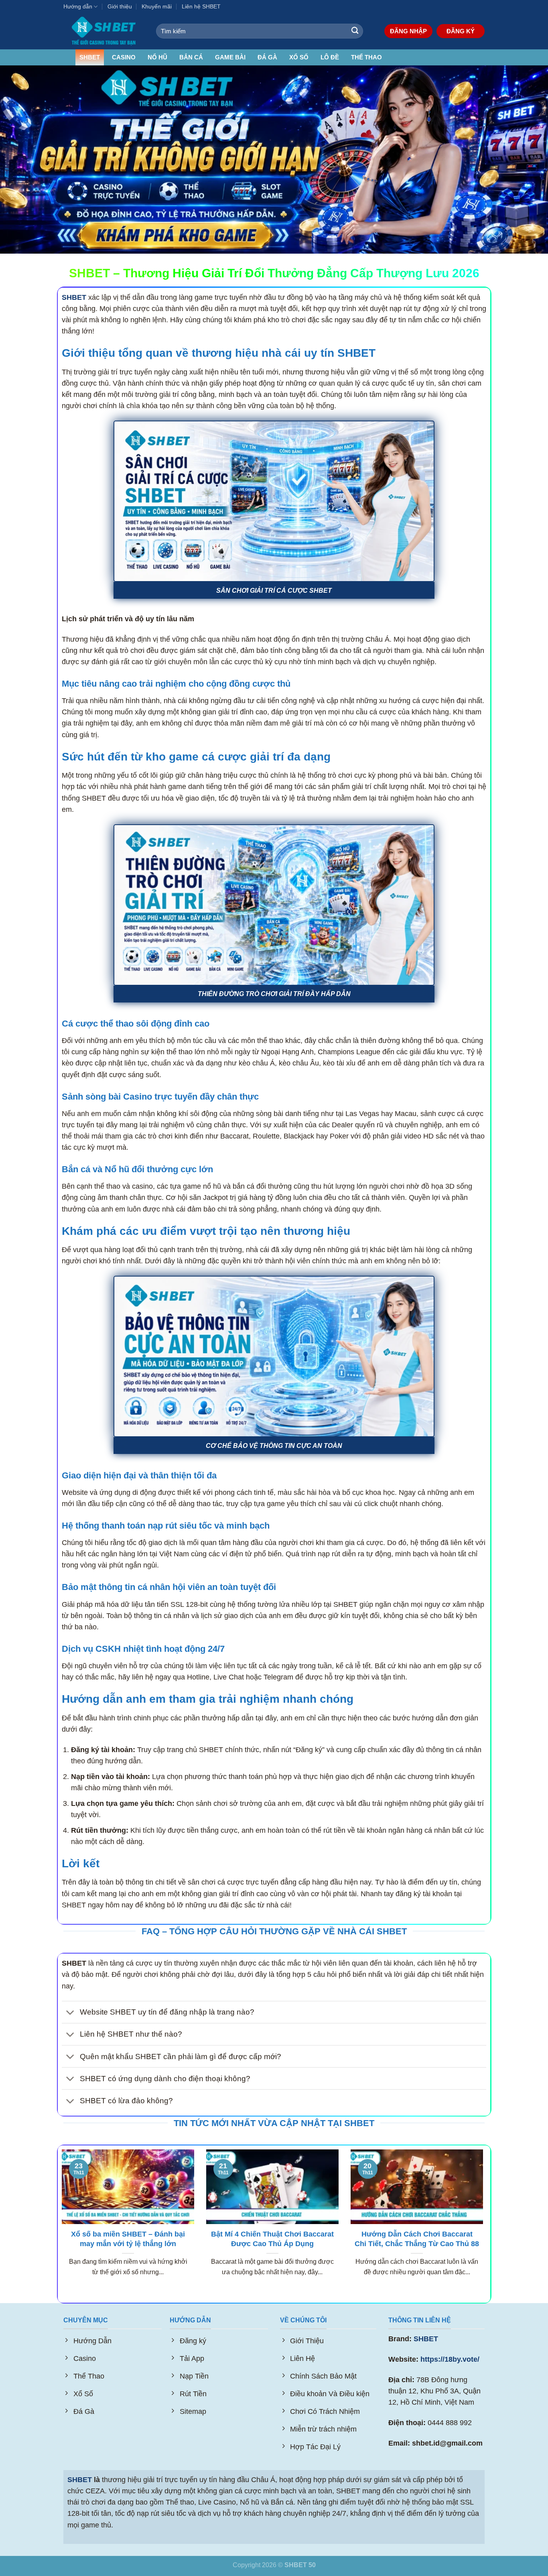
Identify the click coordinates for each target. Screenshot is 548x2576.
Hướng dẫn (78, 6)
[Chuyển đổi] (70, 2013)
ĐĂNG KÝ (461, 31)
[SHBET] (104, 31)
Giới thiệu (120, 6)
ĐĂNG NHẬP (408, 31)
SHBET (90, 57)
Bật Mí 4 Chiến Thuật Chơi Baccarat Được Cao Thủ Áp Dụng (272, 2239)
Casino (124, 57)
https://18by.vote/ (450, 2359)
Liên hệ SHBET (201, 6)
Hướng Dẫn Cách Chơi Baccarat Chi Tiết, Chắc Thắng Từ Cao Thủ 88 (417, 2239)
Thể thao (366, 57)
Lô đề (330, 57)
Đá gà (267, 57)
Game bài (230, 57)
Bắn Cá (191, 57)
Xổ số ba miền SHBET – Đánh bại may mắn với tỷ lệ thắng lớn (128, 2239)
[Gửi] (355, 31)
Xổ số (299, 57)
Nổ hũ (157, 57)
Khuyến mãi (157, 6)
